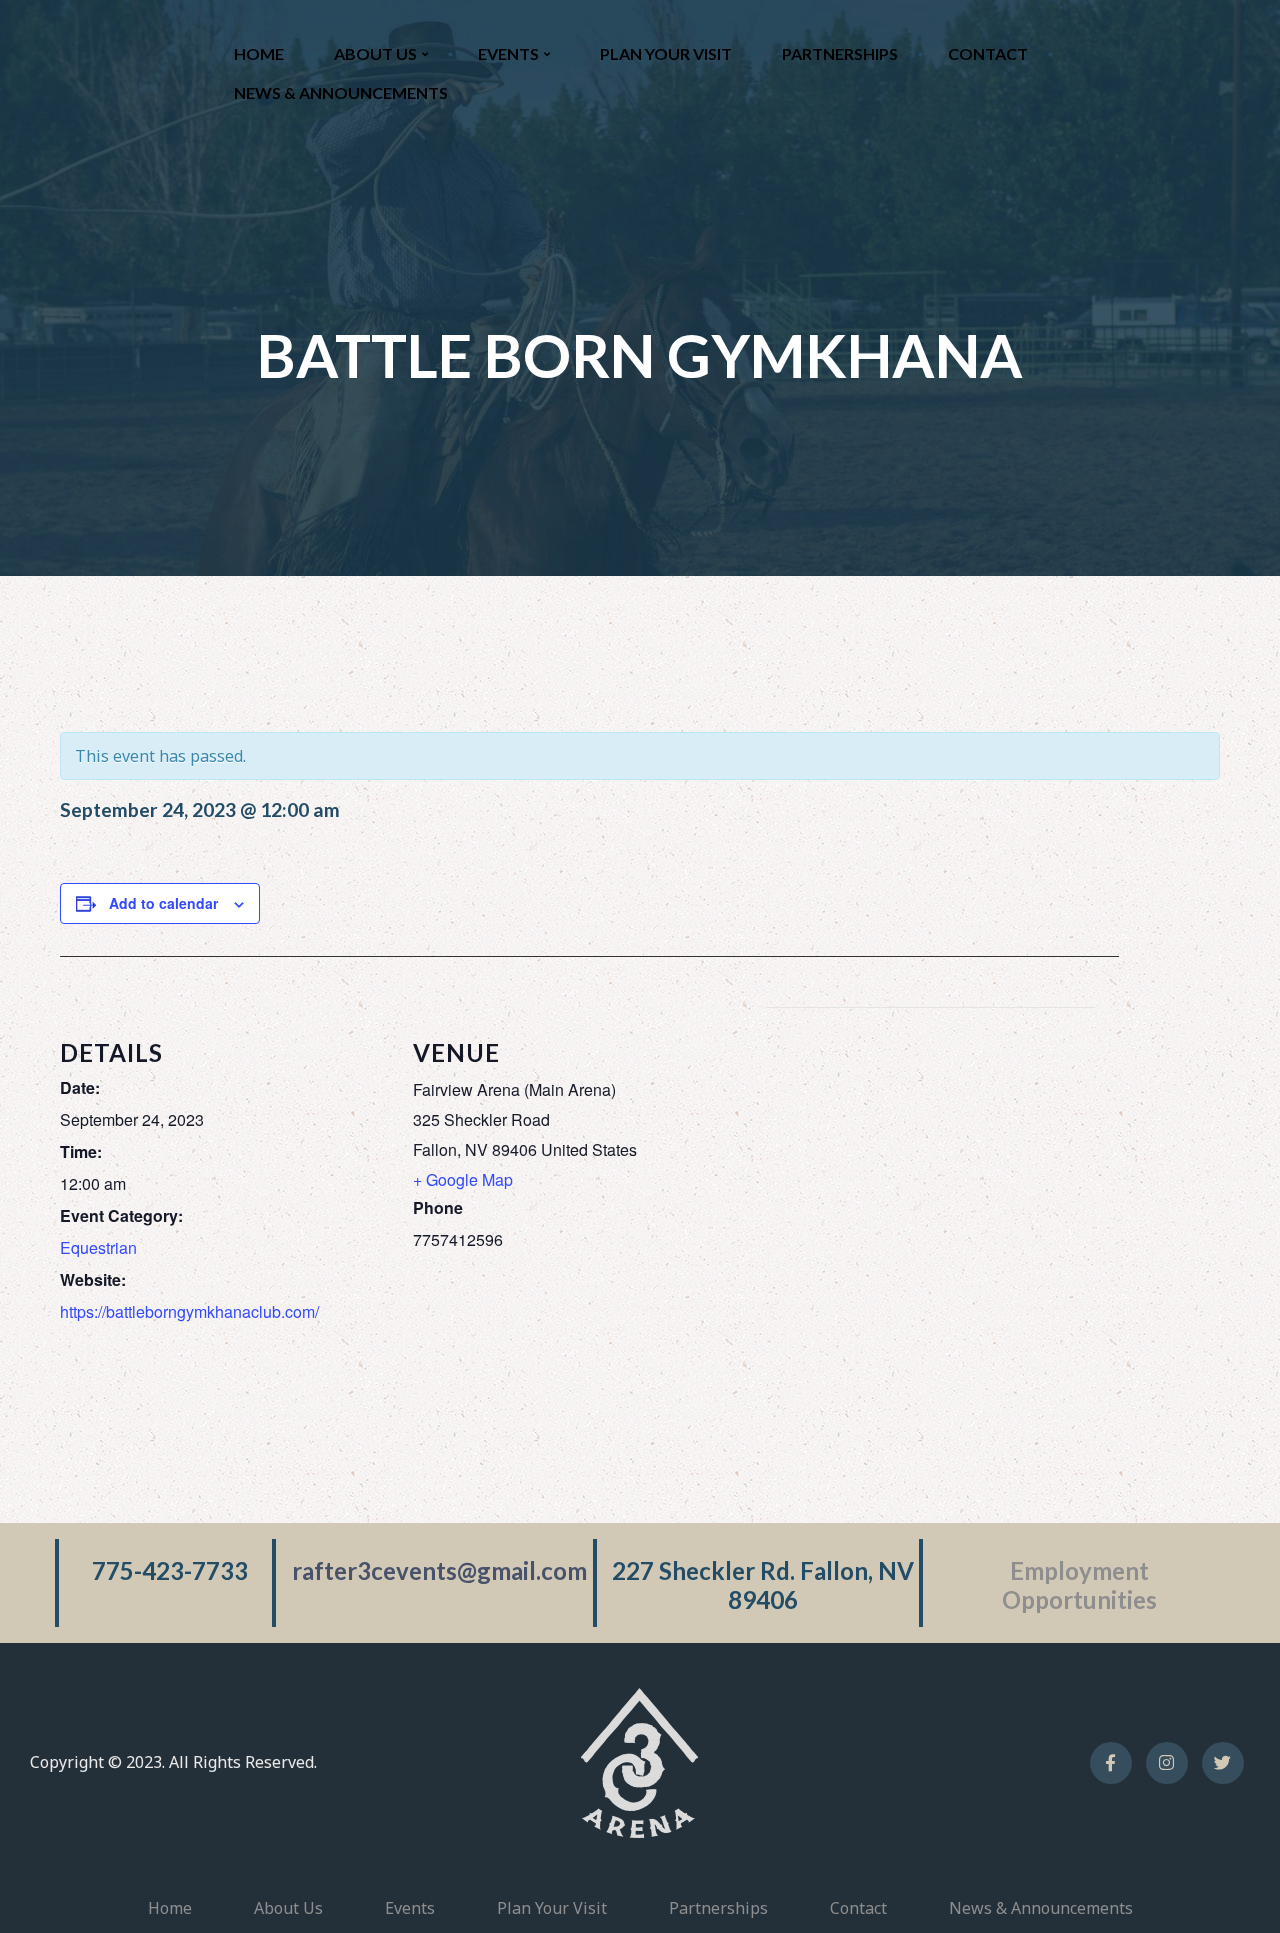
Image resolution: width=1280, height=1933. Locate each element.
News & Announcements (341, 92)
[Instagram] (1167, 1763)
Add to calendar (163, 903)
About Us (375, 53)
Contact (988, 53)
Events (508, 53)
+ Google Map (463, 1179)
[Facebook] (1111, 1763)
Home (259, 53)
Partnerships (840, 53)
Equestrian (98, 1247)
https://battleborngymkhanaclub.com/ (189, 1311)
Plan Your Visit (666, 53)
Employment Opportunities (1079, 1585)
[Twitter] (1223, 1763)
